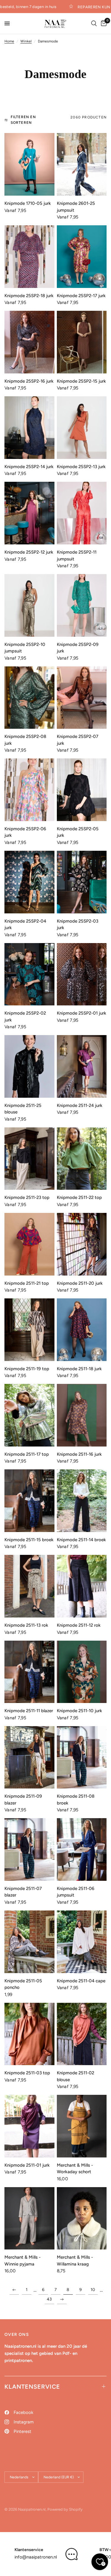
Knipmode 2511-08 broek (76, 1800)
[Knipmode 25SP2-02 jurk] (29, 974)
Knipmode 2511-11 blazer (29, 1711)
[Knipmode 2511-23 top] (29, 1159)
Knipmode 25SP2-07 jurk (78, 740)
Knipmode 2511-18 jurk (79, 1369)
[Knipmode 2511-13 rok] (29, 1586)
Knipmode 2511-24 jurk (80, 1105)
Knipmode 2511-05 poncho (23, 1984)
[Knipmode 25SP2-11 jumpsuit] (82, 513)
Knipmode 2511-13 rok (26, 1625)
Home (9, 41)
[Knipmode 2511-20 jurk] (82, 1244)
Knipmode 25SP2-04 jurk (25, 925)
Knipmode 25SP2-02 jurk (25, 1017)
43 (49, 2299)
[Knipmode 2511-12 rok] (82, 1586)
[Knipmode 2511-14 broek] (82, 1501)
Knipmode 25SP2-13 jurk (81, 467)
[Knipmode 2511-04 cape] (82, 1942)
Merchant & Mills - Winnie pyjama (22, 2261)
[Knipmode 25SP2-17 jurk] (82, 257)
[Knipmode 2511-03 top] (29, 2034)
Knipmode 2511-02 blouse (75, 2076)
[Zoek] (94, 23)
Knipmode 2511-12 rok (79, 1625)
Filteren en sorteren (23, 120)
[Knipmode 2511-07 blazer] (29, 1849)
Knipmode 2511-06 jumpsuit (76, 1892)
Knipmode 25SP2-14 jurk (29, 467)
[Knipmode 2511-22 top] (82, 1159)
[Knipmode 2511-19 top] (29, 1330)
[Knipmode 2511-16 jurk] (82, 1415)
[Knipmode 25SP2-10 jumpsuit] (29, 605)
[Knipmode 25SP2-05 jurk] (82, 790)
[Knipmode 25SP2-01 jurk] (82, 974)
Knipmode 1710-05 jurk (28, 203)
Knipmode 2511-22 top (79, 1197)
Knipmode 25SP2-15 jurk (81, 381)
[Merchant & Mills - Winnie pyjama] (29, 2218)
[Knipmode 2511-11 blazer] (29, 1672)
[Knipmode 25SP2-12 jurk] (29, 513)
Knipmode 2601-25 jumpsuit (76, 207)
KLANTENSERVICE (32, 2387)
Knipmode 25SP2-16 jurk (29, 381)
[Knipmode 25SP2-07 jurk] (82, 698)
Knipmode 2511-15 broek (29, 1540)
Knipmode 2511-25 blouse (23, 1109)
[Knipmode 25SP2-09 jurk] (82, 605)
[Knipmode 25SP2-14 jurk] (29, 428)
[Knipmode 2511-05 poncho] (29, 1942)
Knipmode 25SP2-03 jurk (78, 925)
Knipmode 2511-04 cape (81, 1981)
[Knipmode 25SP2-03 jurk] (82, 882)
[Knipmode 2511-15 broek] (29, 1501)
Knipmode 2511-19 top (27, 1369)
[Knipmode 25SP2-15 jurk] (82, 342)
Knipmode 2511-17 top (27, 1454)
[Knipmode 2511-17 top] (29, 1415)
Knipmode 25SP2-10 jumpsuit (25, 648)
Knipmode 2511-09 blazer (23, 1800)
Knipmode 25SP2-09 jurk (78, 648)
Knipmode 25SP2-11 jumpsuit (77, 556)
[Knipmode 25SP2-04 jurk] (29, 882)
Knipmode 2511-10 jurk (79, 1711)
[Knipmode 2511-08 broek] (82, 1757)
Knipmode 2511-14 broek (81, 1540)
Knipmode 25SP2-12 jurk (29, 552)
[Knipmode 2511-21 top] (29, 1244)
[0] (103, 23)
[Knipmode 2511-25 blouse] (29, 1066)
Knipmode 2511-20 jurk (80, 1283)
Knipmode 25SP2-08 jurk (25, 740)
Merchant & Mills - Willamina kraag (75, 2261)
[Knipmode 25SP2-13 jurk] (82, 428)
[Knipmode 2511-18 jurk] (82, 1330)
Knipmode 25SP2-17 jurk (81, 296)
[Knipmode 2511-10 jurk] (82, 1672)
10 (93, 2290)
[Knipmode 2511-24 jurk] (82, 1066)
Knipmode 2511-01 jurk (27, 2165)
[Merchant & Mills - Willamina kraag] (82, 2218)
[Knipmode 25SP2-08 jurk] (29, 698)
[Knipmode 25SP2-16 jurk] (29, 342)
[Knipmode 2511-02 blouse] (82, 2034)
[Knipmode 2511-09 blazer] (29, 1757)
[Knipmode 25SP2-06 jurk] (29, 790)
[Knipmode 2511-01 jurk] (29, 2126)
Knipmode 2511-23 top (27, 1197)
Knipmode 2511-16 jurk (79, 1454)
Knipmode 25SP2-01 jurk (82, 1013)
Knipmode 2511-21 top (27, 1283)
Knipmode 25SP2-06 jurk (25, 832)
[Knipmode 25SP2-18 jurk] (29, 257)
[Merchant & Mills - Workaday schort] (82, 2126)
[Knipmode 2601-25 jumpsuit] (82, 164)
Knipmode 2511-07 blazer (23, 1892)
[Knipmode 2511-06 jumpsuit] (82, 1849)
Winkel (26, 41)
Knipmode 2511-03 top (27, 2073)
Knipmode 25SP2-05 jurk (78, 832)
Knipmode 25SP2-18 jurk (29, 296)
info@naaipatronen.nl (36, 2557)
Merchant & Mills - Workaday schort (75, 2169)
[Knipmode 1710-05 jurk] (29, 164)
